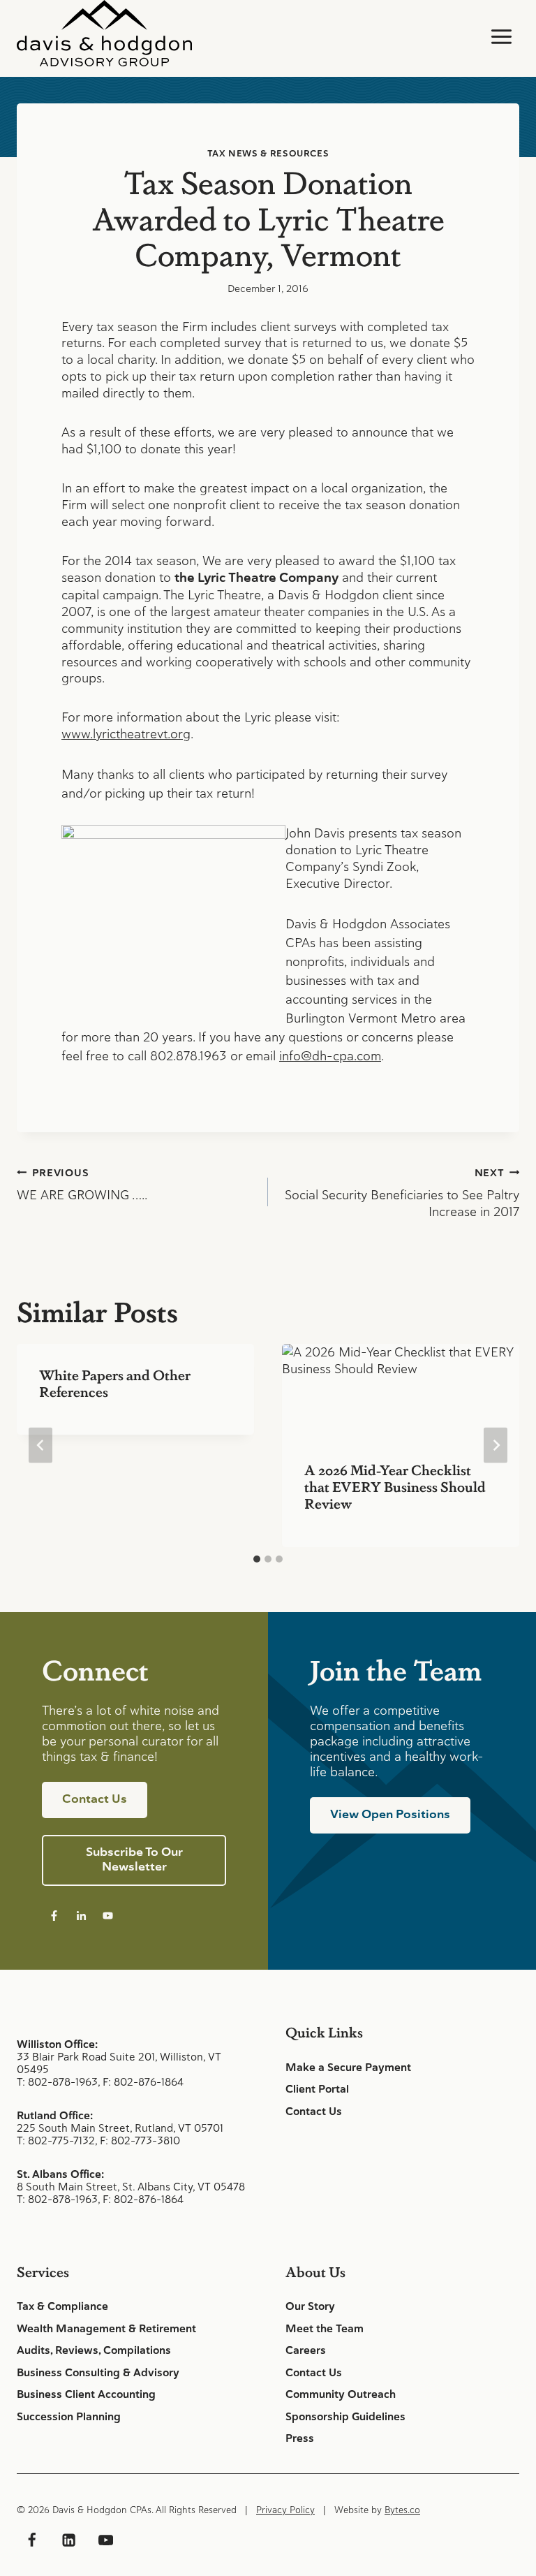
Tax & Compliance (62, 2306)
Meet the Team (325, 2329)
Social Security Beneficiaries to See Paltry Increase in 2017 (402, 1193)
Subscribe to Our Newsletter (134, 1859)
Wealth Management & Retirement (106, 2329)
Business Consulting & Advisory (98, 2373)
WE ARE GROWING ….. (82, 1185)
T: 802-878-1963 (57, 2082)
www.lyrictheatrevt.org (126, 734)
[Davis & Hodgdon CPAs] (104, 33)
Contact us (95, 1799)
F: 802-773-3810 (140, 2140)
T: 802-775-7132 (56, 2140)
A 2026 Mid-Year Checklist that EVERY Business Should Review (395, 1486)
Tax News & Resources (268, 153)
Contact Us (314, 2112)
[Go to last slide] (40, 1446)
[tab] (257, 1559)
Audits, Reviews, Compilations (94, 2350)
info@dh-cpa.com (330, 1056)
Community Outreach (341, 2394)
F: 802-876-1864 (143, 2082)
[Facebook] (31, 2540)
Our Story (310, 2306)
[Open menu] (501, 36)
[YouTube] (105, 2540)
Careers (306, 2350)
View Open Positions (390, 1814)
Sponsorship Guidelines (345, 2417)
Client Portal (317, 2089)
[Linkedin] (68, 2540)
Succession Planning (69, 2417)
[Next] (496, 1446)
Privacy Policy (285, 2510)
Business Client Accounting (86, 2394)
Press (300, 2438)
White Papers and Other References (115, 1383)
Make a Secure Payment (348, 2068)
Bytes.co (402, 2510)
